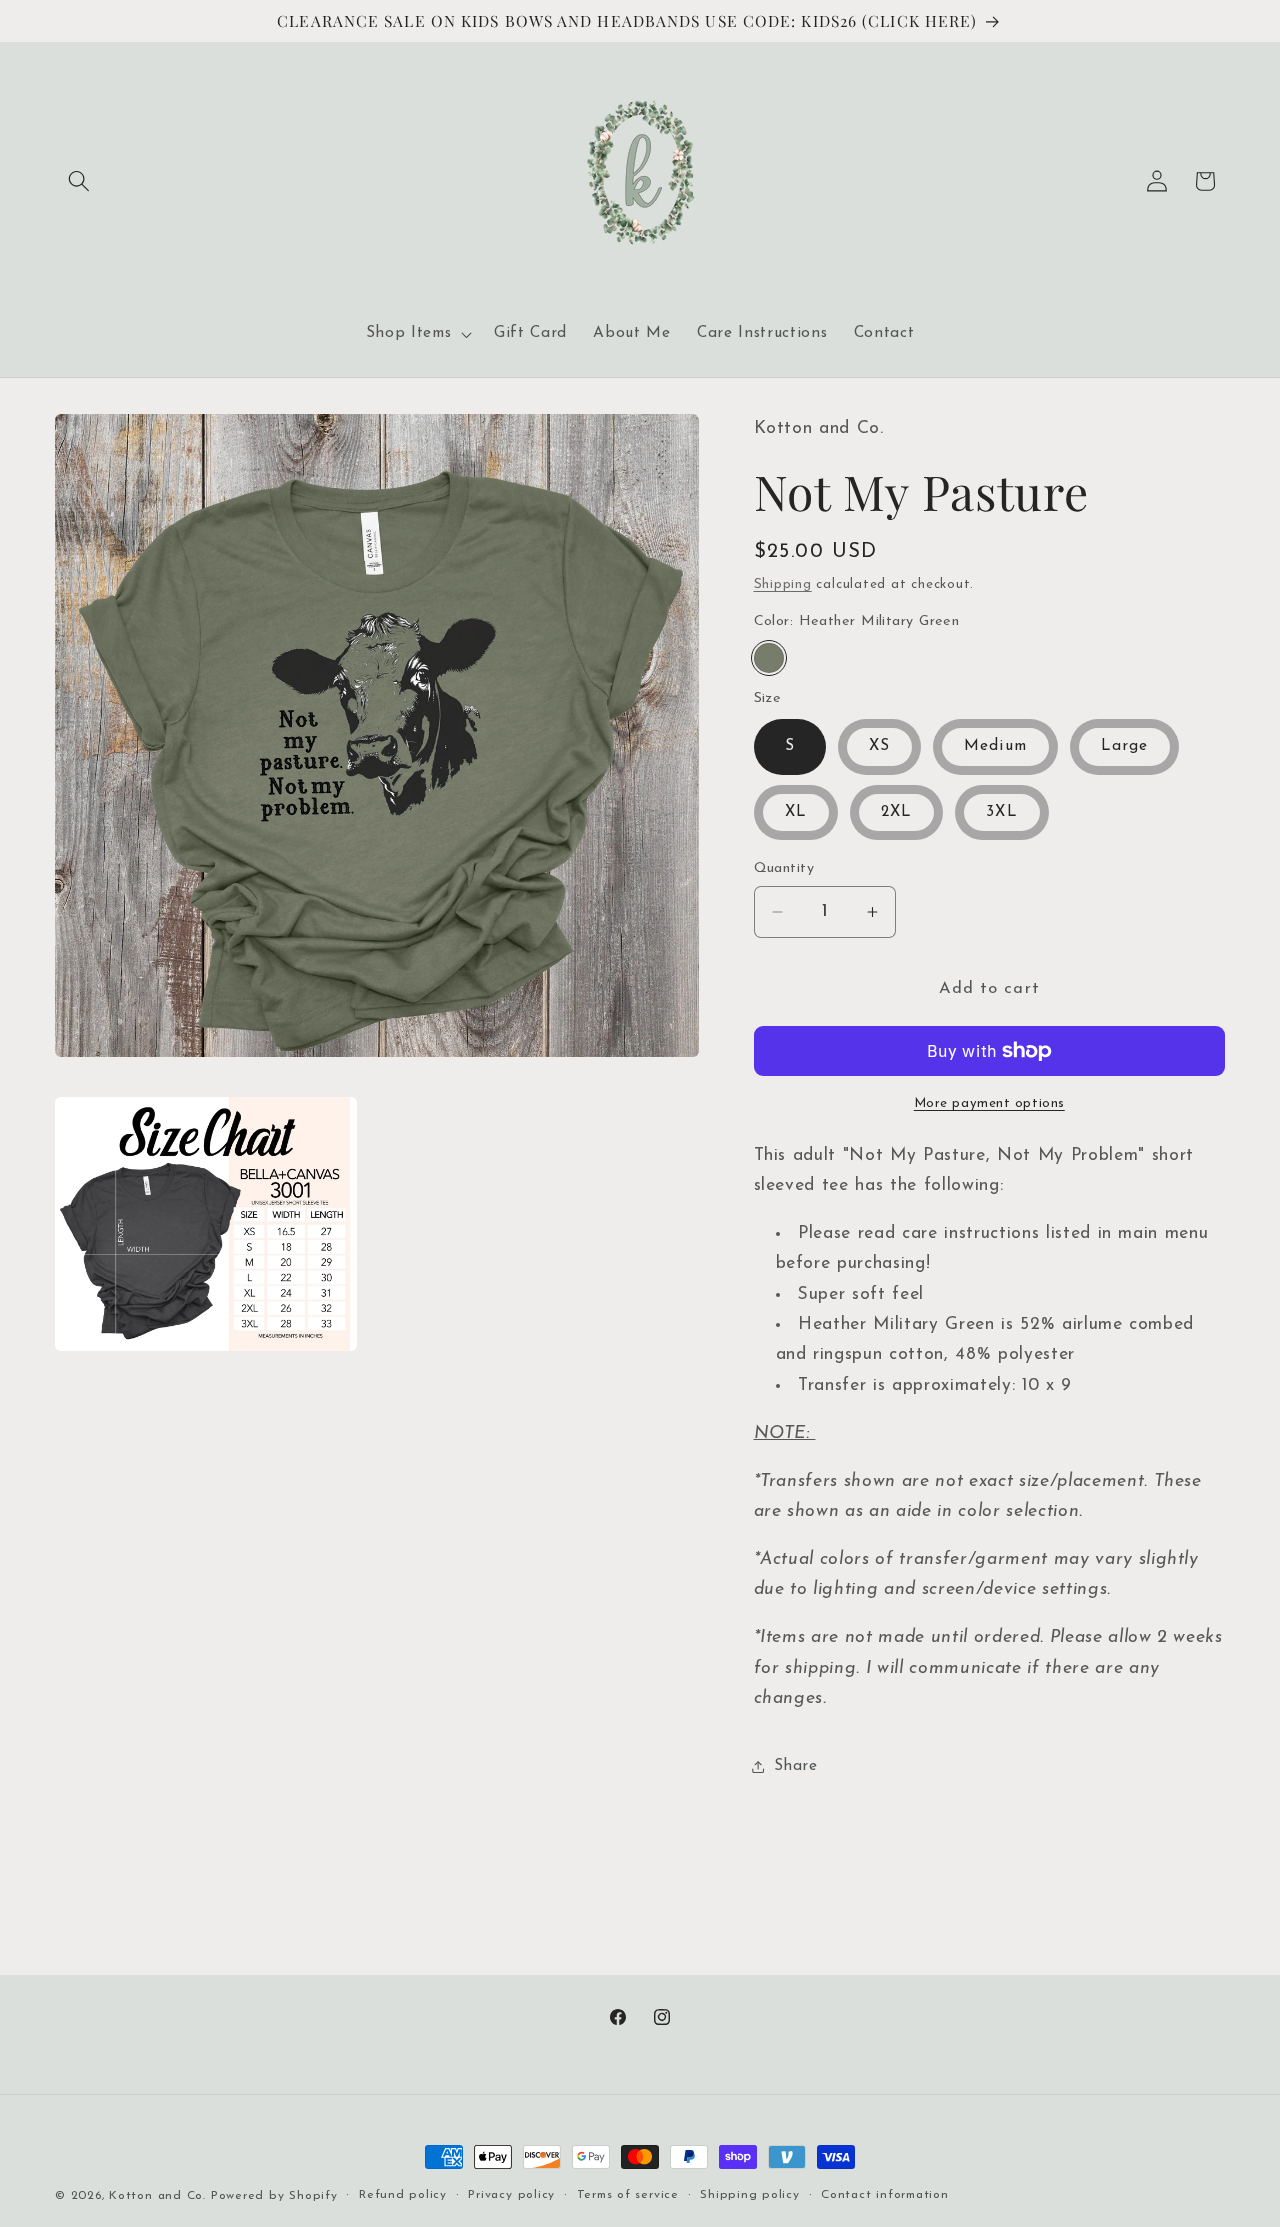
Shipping (783, 584)
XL (796, 812)
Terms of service (628, 2195)
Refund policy (403, 2195)
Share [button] (796, 1766)
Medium (995, 746)
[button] (79, 181)
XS (879, 746)
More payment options (989, 1103)
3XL (1001, 812)
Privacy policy (511, 2195)
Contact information (885, 2195)
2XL (896, 812)
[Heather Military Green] (769, 658)
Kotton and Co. (157, 2196)
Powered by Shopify (274, 2196)
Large (1125, 746)
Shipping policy (750, 2195)
